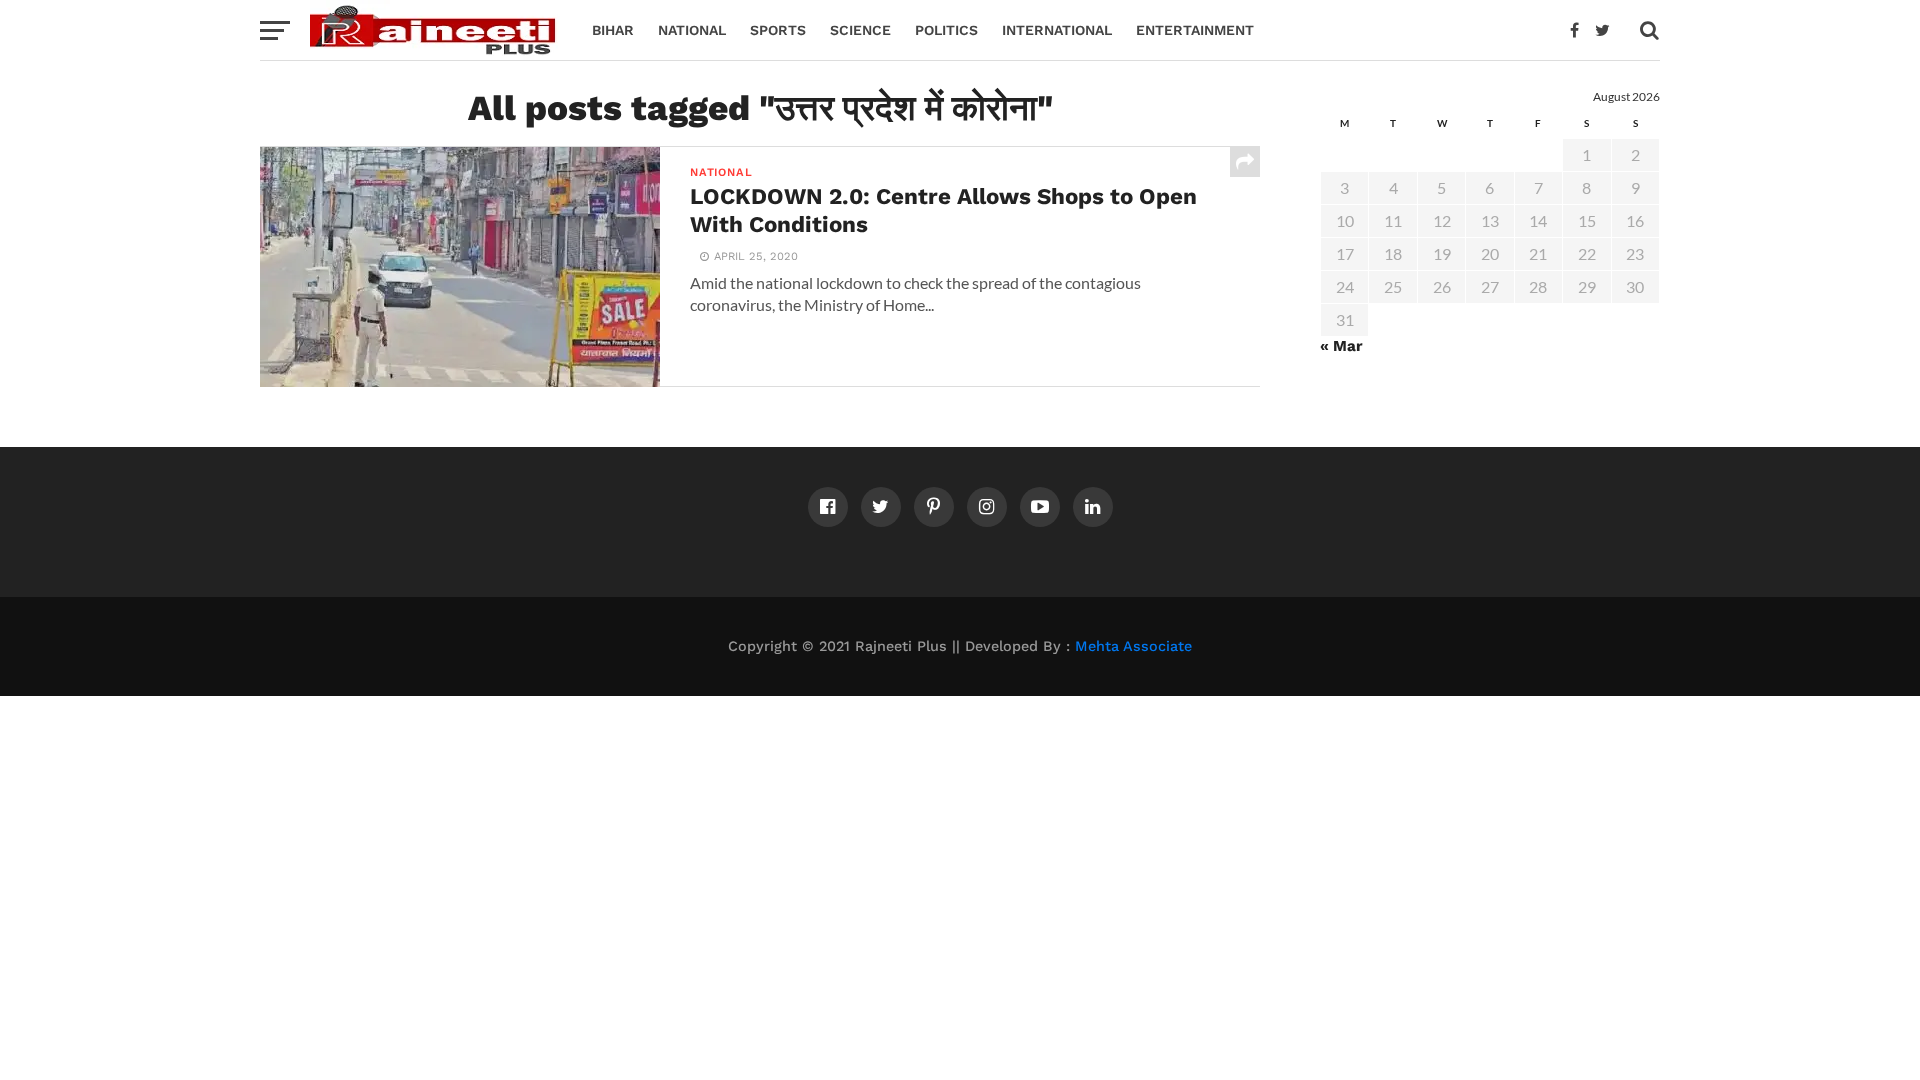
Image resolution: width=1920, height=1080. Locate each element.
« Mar (1341, 346)
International (1057, 30)
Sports (778, 30)
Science (860, 30)
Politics (946, 30)
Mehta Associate (1133, 646)
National (692, 30)
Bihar (613, 30)
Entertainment (1195, 30)
